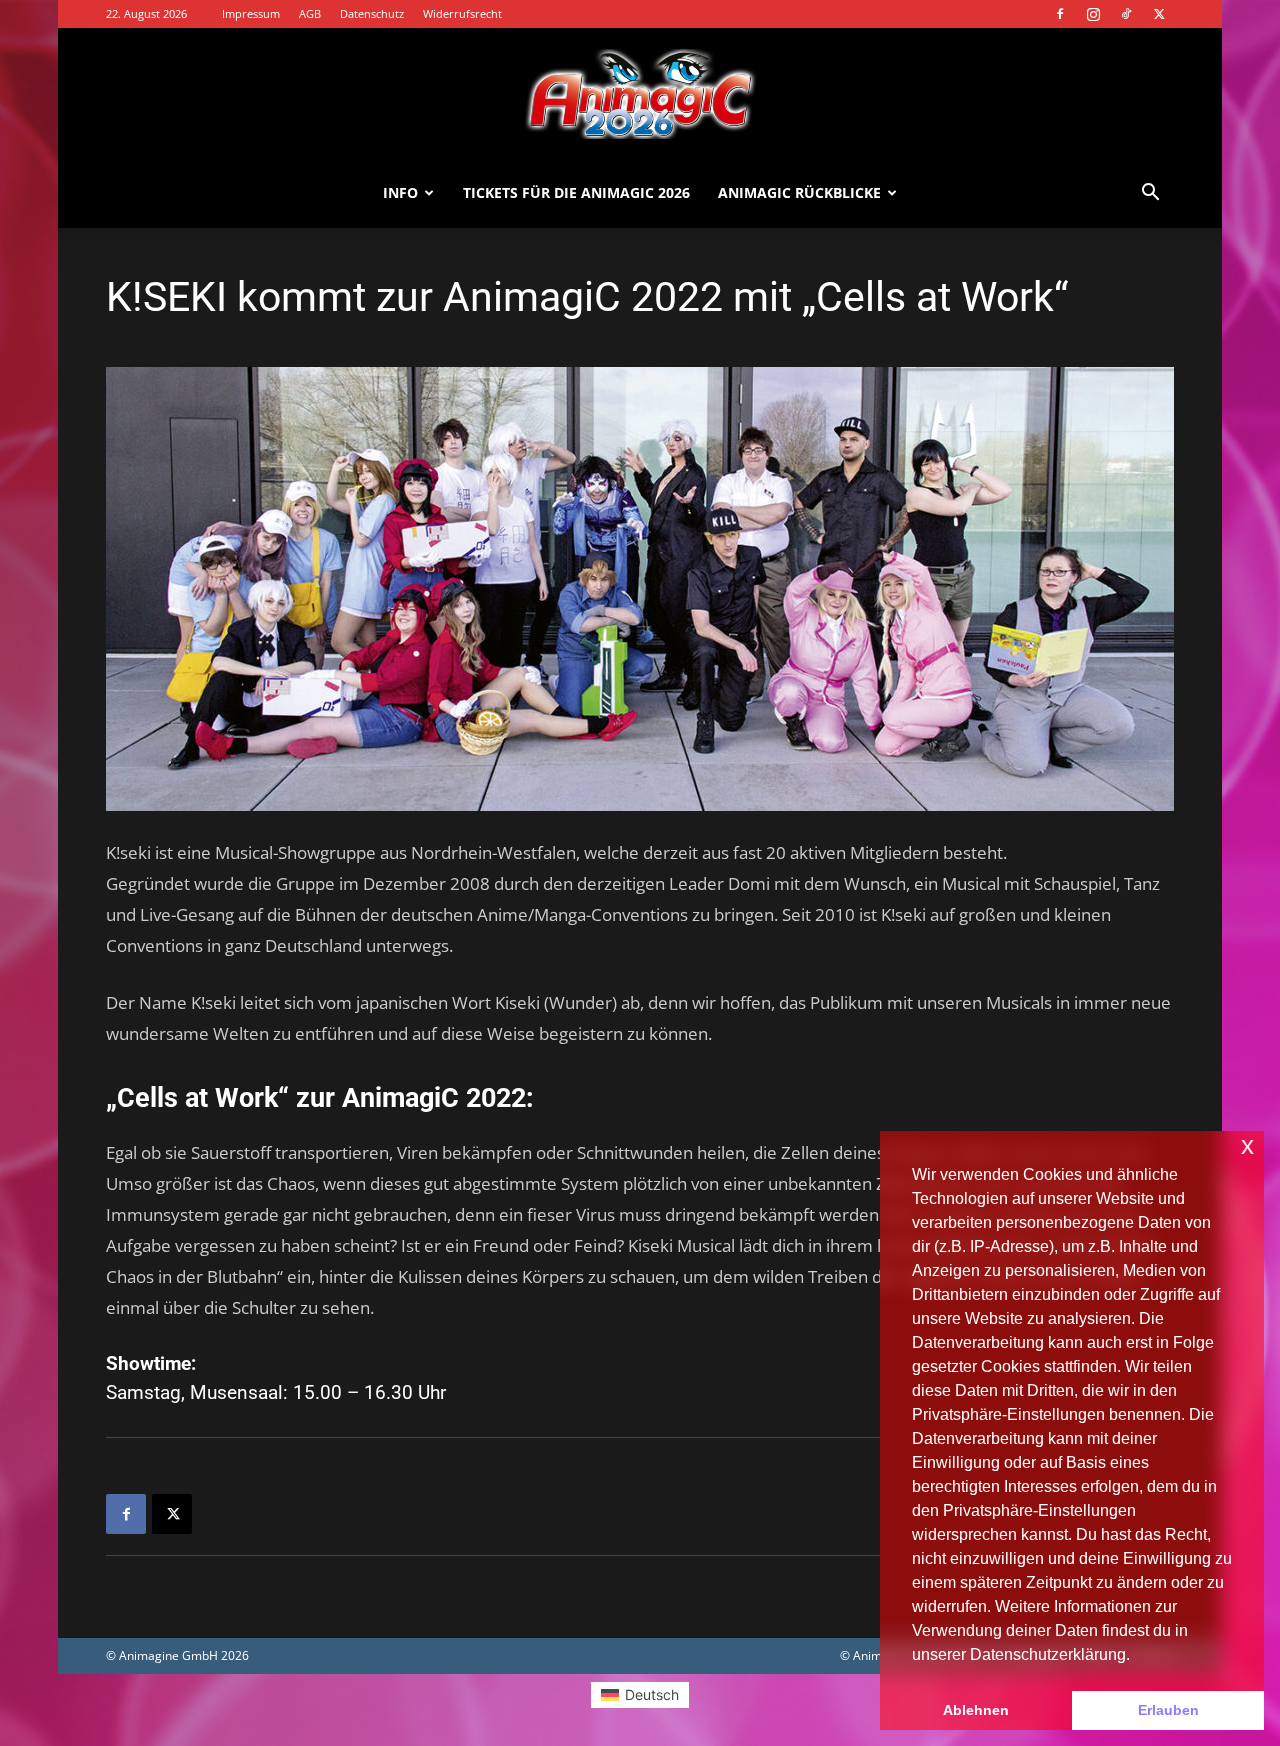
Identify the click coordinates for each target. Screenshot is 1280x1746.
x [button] (1247, 1145)
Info (400, 192)
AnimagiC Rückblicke (799, 192)
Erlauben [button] (1168, 1710)
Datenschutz (372, 13)
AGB (310, 13)
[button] (1150, 194)
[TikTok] (1126, 14)
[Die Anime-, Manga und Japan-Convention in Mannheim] (640, 94)
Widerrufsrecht (462, 13)
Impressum (251, 13)
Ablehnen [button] (976, 1710)
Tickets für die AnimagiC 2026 (576, 192)
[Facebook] (1060, 14)
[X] (1159, 14)
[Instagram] (1093, 14)
